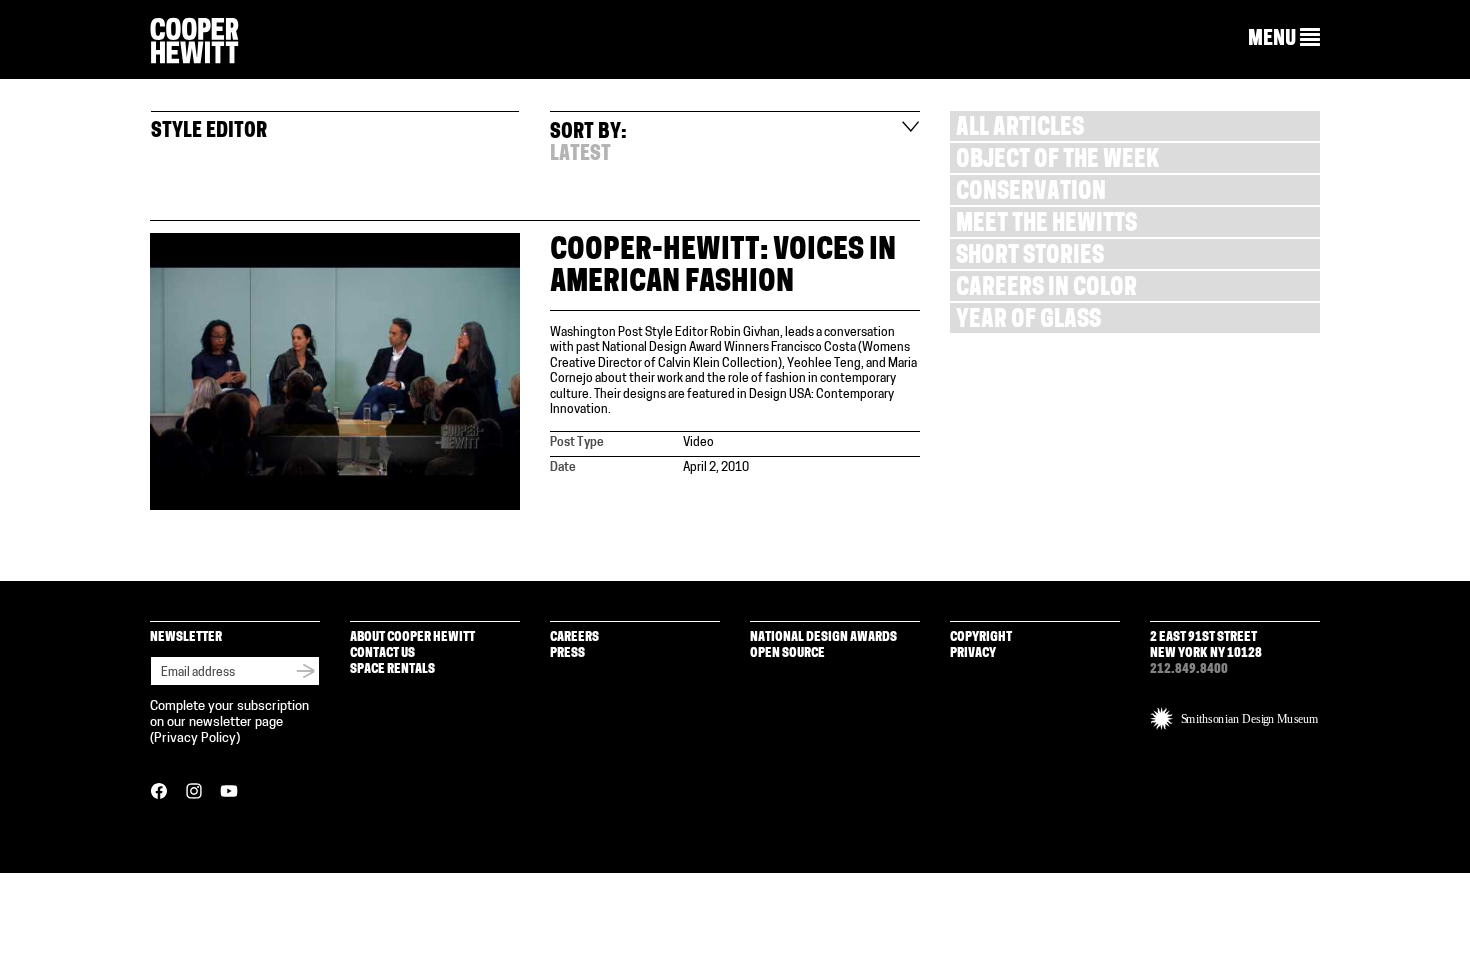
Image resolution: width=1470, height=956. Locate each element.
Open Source (787, 653)
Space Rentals (392, 669)
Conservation (1031, 193)
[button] (1284, 39)
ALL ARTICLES (1020, 129)
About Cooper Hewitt (412, 637)
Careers (574, 637)
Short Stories (1030, 257)
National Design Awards (823, 637)
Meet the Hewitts (1046, 225)
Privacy (973, 653)
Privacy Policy (195, 738)
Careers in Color (1046, 289)
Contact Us (382, 653)
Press (567, 653)
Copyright (981, 637)
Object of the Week (1057, 161)
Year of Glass (1028, 321)
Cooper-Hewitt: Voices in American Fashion (723, 267)
